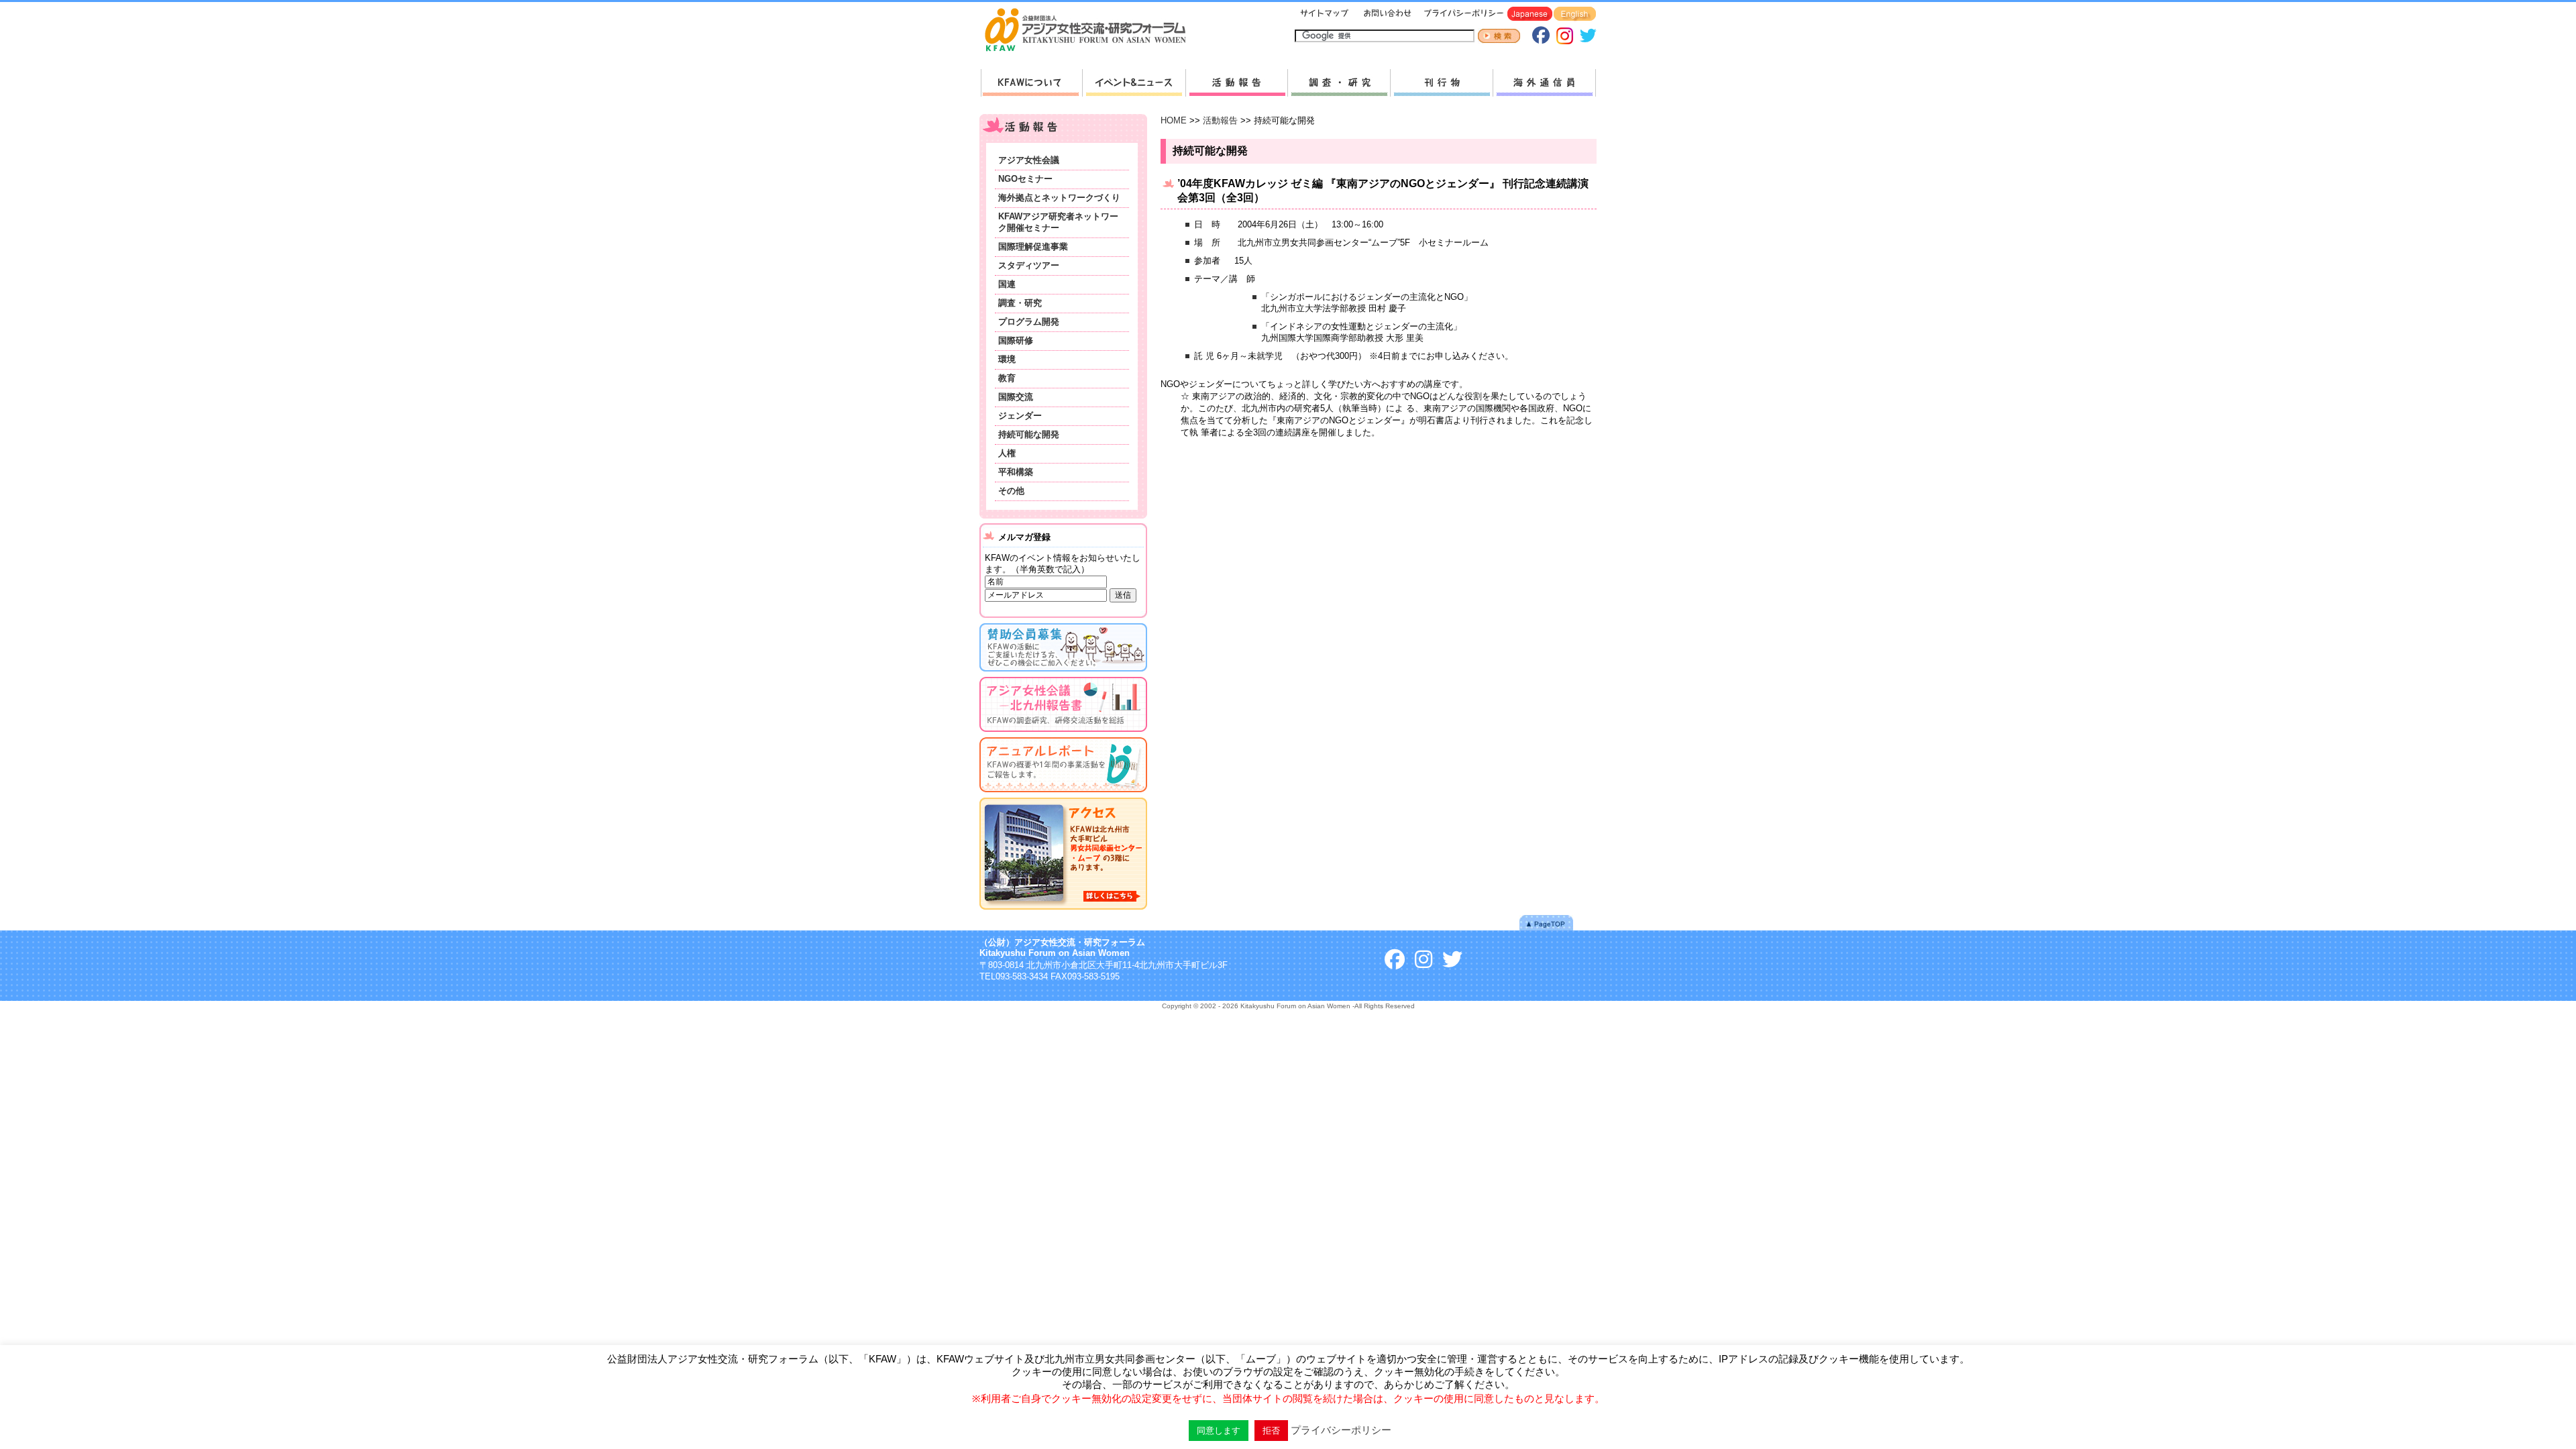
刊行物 (1441, 83)
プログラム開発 (1029, 322)
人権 (1007, 453)
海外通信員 (1544, 83)
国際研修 (1016, 340)
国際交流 (1016, 397)
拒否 (1271, 1431)
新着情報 (1134, 83)
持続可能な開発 (1029, 434)
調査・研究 (1339, 83)
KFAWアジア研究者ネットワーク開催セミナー (1058, 222)
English (1575, 14)
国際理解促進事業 (1033, 247)
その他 (1011, 491)
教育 (1007, 378)
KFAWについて (1031, 83)
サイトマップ (1325, 14)
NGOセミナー (1025, 179)
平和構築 (1016, 472)
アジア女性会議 (1029, 160)
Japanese (1530, 14)
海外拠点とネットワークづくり (1059, 198)
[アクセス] (1063, 912)
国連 (1007, 284)
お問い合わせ (1386, 14)
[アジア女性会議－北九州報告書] (1063, 734)
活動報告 (1236, 83)
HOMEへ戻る (1091, 31)
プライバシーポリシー (1461, 14)
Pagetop (1546, 923)
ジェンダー (1020, 416)
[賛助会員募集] (1063, 674)
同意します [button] (1219, 1431)
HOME (1174, 120)
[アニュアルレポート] (1063, 795)
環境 (1007, 359)
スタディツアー (1029, 265)
